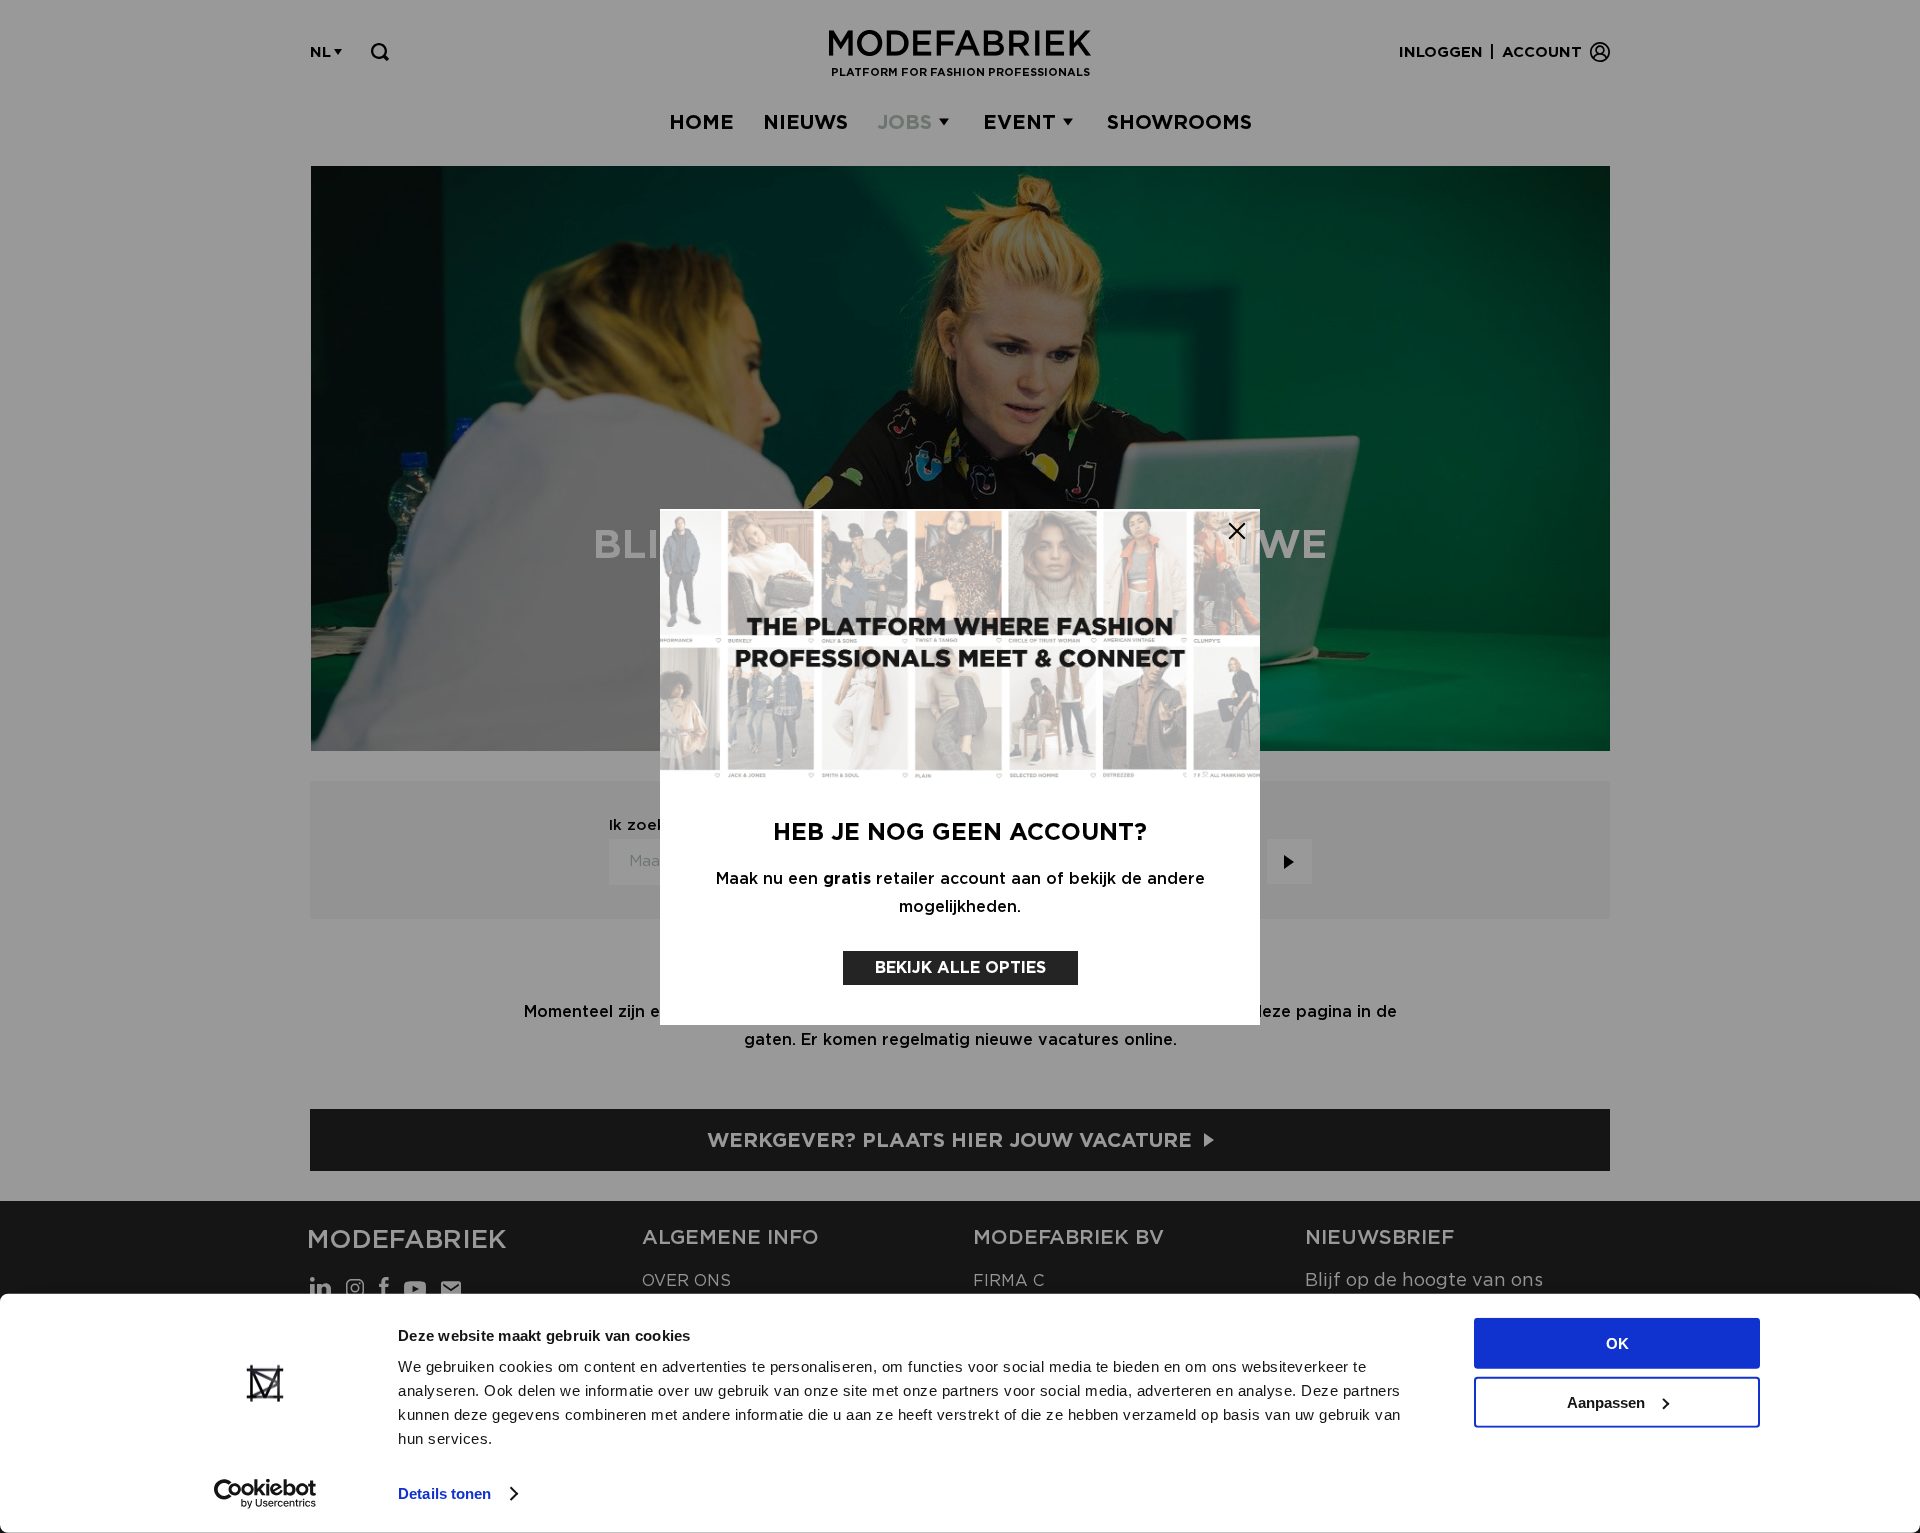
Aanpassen (1606, 1401)
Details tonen (444, 1493)
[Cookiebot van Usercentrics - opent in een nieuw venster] (265, 1494)
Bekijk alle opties (960, 967)
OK (1617, 1343)
